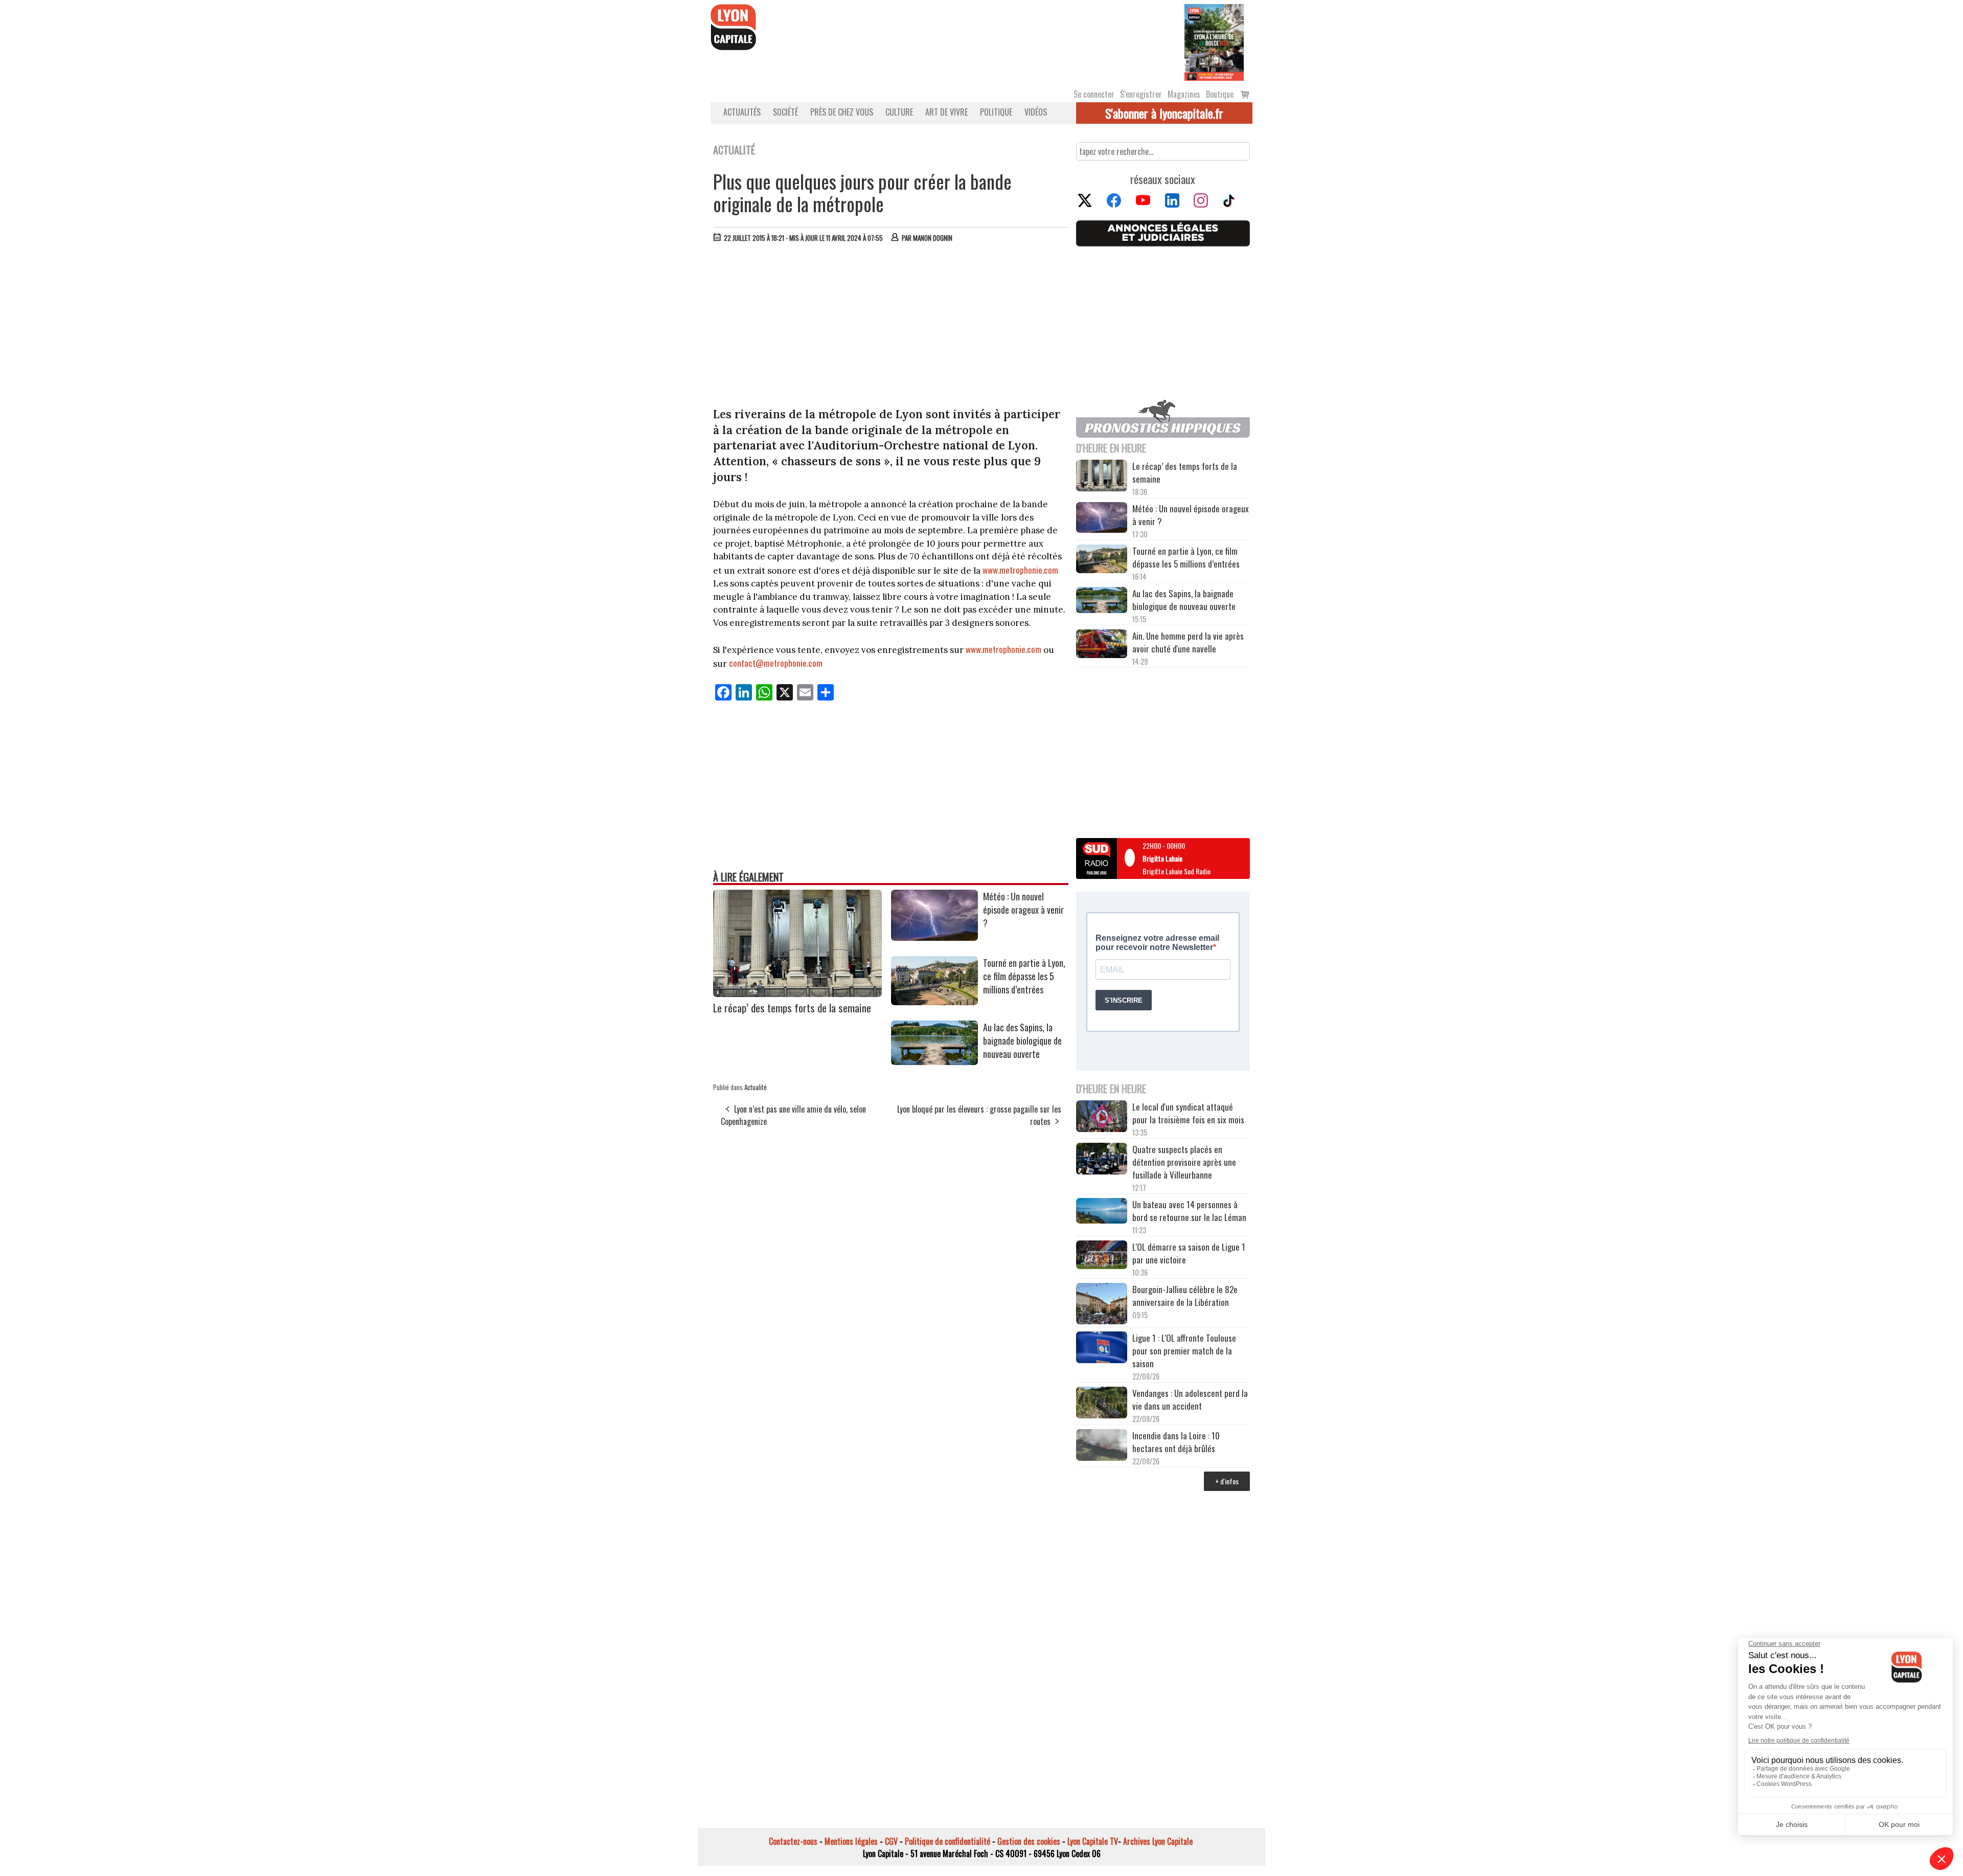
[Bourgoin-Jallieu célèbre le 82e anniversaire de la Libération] (1102, 1305)
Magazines (1184, 94)
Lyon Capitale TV (1093, 1841)
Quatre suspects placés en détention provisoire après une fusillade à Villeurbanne (1184, 1162)
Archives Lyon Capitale (1158, 1841)
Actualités (742, 112)
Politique (996, 112)
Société (785, 112)
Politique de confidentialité (948, 1841)
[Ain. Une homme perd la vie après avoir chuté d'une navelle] (1102, 645)
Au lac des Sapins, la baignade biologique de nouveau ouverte (1022, 1041)
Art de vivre (946, 112)
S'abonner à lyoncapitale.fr (1164, 113)
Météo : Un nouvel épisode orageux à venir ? (1023, 910)
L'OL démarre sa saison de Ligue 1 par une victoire (1189, 1253)
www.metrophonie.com (1020, 570)
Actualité (756, 1087)
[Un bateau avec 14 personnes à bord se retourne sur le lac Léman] (1102, 1212)
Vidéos (1036, 112)
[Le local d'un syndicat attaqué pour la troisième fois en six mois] (1102, 1118)
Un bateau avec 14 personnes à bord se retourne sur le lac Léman (1190, 1211)
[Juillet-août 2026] (1214, 41)
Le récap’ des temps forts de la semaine (792, 1008)
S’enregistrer (1141, 94)
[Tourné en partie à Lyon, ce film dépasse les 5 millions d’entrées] (934, 1002)
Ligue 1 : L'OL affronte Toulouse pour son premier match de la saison (1184, 1351)
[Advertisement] (891, 327)
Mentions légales (851, 1841)
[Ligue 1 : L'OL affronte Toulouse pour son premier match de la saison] (1102, 1349)
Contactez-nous (793, 1841)
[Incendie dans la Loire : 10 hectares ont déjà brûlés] (1102, 1446)
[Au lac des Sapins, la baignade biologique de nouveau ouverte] (934, 1061)
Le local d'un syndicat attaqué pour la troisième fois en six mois (1188, 1113)
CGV (891, 1841)
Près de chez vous (842, 112)
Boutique (1220, 94)
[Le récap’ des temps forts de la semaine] (797, 993)
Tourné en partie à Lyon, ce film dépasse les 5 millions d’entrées (1024, 976)
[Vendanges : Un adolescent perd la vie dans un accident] (1102, 1404)
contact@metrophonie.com (776, 663)
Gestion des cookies (1029, 1841)
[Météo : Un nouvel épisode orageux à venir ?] (934, 937)
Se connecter (1094, 94)
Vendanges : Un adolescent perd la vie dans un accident (1190, 1399)
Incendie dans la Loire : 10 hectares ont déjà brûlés (1176, 1442)
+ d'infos (1227, 1481)
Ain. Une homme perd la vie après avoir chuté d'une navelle (1188, 642)
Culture (899, 112)
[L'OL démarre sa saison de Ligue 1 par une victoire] (1102, 1256)
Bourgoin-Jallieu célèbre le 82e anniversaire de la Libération (1185, 1296)
